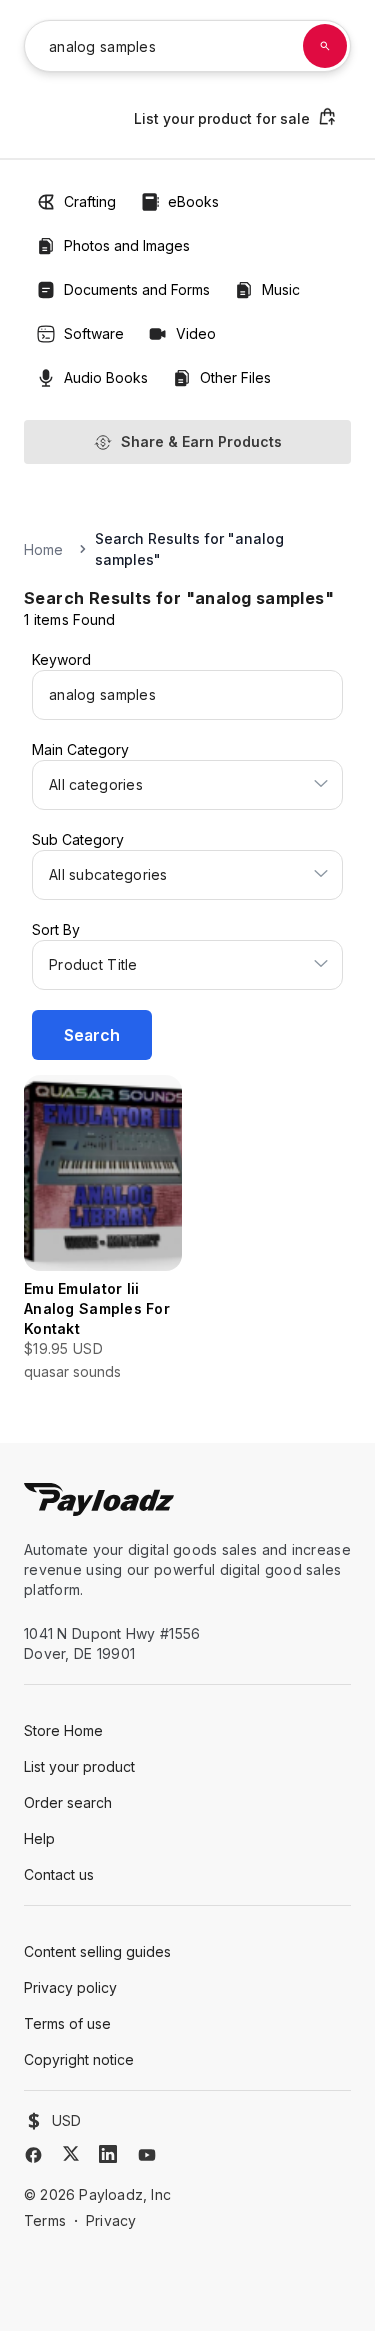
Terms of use (67, 2023)
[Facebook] (33, 2155)
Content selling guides (97, 1951)
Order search (68, 1802)
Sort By (56, 929)
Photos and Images (127, 245)
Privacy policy (70, 1987)
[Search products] (325, 46)
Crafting (90, 201)
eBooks (193, 201)
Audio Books (106, 377)
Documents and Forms (137, 289)
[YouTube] (147, 2155)
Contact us (59, 1874)
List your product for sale (222, 118)
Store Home (63, 1730)
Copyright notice (79, 2059)
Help (39, 1838)
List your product (79, 1766)
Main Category (80, 749)
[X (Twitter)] (71, 2153)
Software (94, 333)
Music (281, 289)
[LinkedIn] (108, 2154)
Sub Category (78, 839)
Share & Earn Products (201, 441)
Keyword (61, 659)
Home (43, 549)
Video (196, 333)
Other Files (235, 377)
